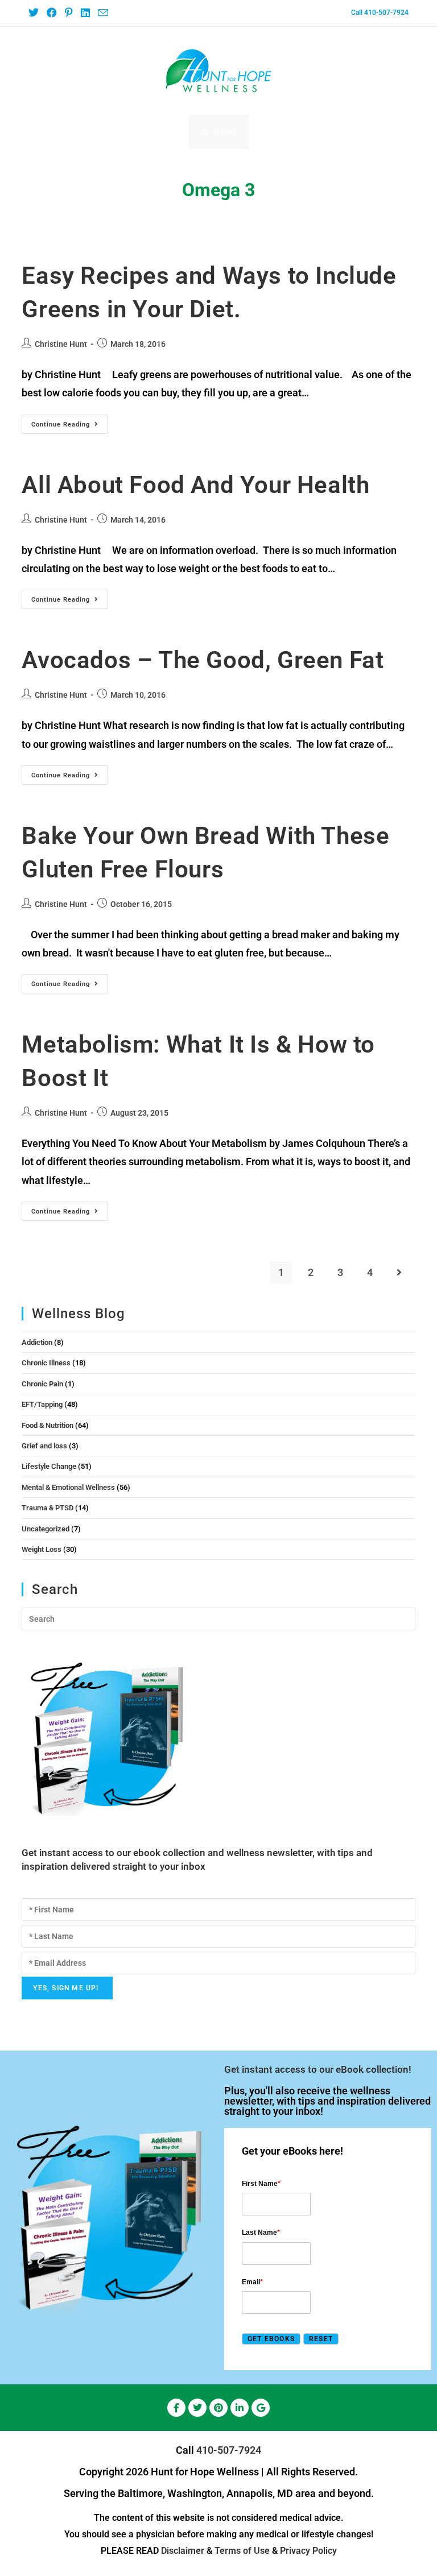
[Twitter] (197, 2408)
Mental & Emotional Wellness (68, 1487)
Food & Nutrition (48, 1425)
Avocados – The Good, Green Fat (203, 660)
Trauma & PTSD (48, 1508)
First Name (261, 2184)
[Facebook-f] (176, 2408)
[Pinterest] (218, 2408)
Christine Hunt (61, 344)
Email (252, 2282)
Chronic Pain (42, 1384)
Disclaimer (183, 2551)
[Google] (261, 2408)
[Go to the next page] (399, 1273)
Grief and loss (44, 1446)
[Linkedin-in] (240, 2408)
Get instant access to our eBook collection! (318, 2069)
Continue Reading (70, 421)
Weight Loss (42, 1549)
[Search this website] (218, 1619)
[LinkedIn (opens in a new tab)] (85, 13)
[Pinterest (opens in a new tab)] (68, 13)
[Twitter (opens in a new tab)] (35, 13)
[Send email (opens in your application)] (102, 13)
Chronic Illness (46, 1363)
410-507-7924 (229, 2450)
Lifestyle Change (49, 1466)
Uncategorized (46, 1529)
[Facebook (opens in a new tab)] (51, 13)
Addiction (37, 1342)
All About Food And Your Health (195, 485)
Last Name (261, 2233)
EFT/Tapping (42, 1404)
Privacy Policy (308, 2551)
